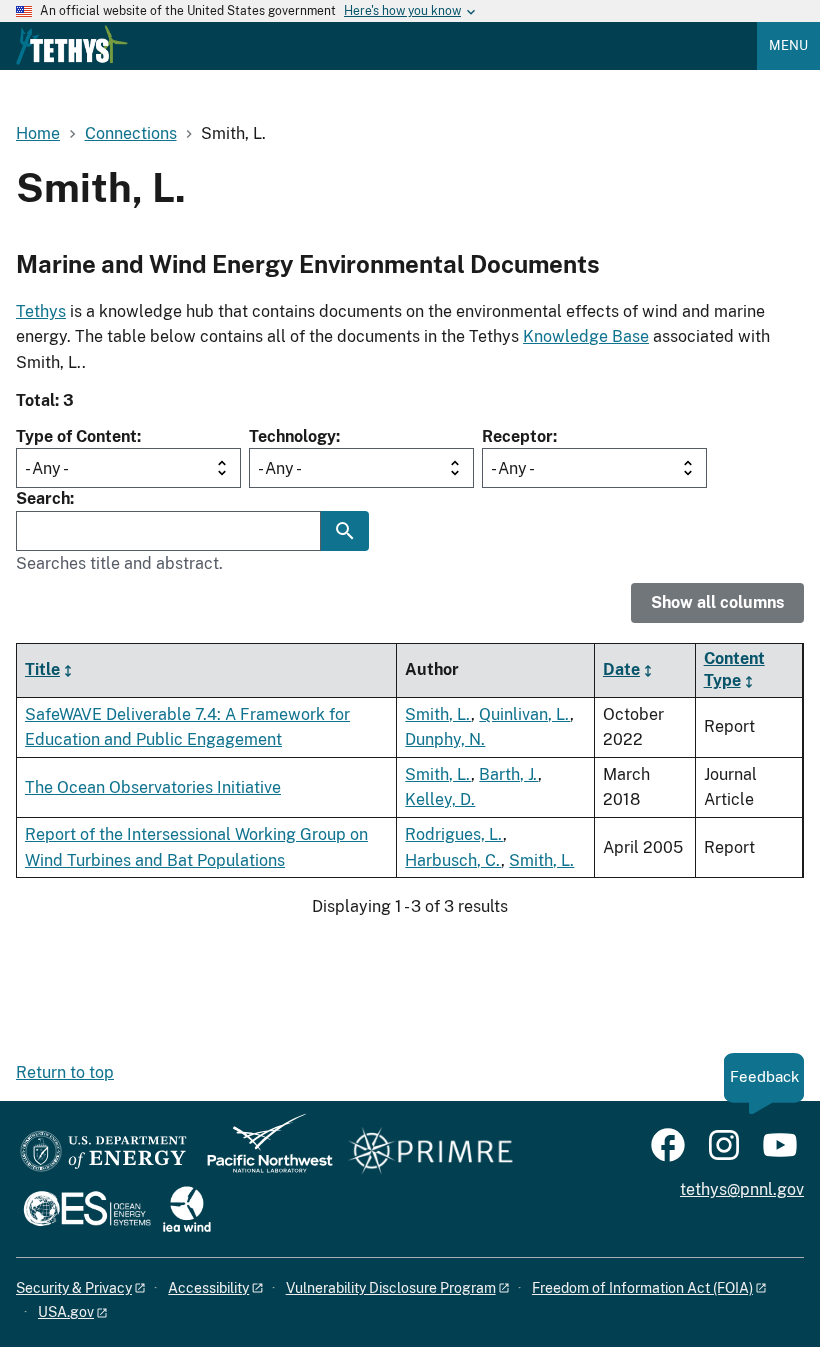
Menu (788, 45)
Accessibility (208, 1288)
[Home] (72, 45)
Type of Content (76, 436)
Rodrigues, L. (454, 834)
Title (42, 669)
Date (621, 669)
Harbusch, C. (453, 860)
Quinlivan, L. (524, 714)
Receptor (517, 436)
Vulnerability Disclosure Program (391, 1288)
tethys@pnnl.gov (742, 1189)
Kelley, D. (440, 799)
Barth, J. (508, 774)
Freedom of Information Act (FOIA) (642, 1288)
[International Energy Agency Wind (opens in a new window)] (187, 1210)
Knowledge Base (586, 336)
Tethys (41, 311)
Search (43, 498)
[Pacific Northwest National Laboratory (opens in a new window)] (262, 1152)
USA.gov (66, 1312)
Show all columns (717, 602)
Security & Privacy (74, 1288)
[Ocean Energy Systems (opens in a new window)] (88, 1210)
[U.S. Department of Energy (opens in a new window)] (103, 1152)
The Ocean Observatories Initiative (153, 787)
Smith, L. (438, 714)
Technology (292, 436)
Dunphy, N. (445, 739)
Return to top (65, 1072)
